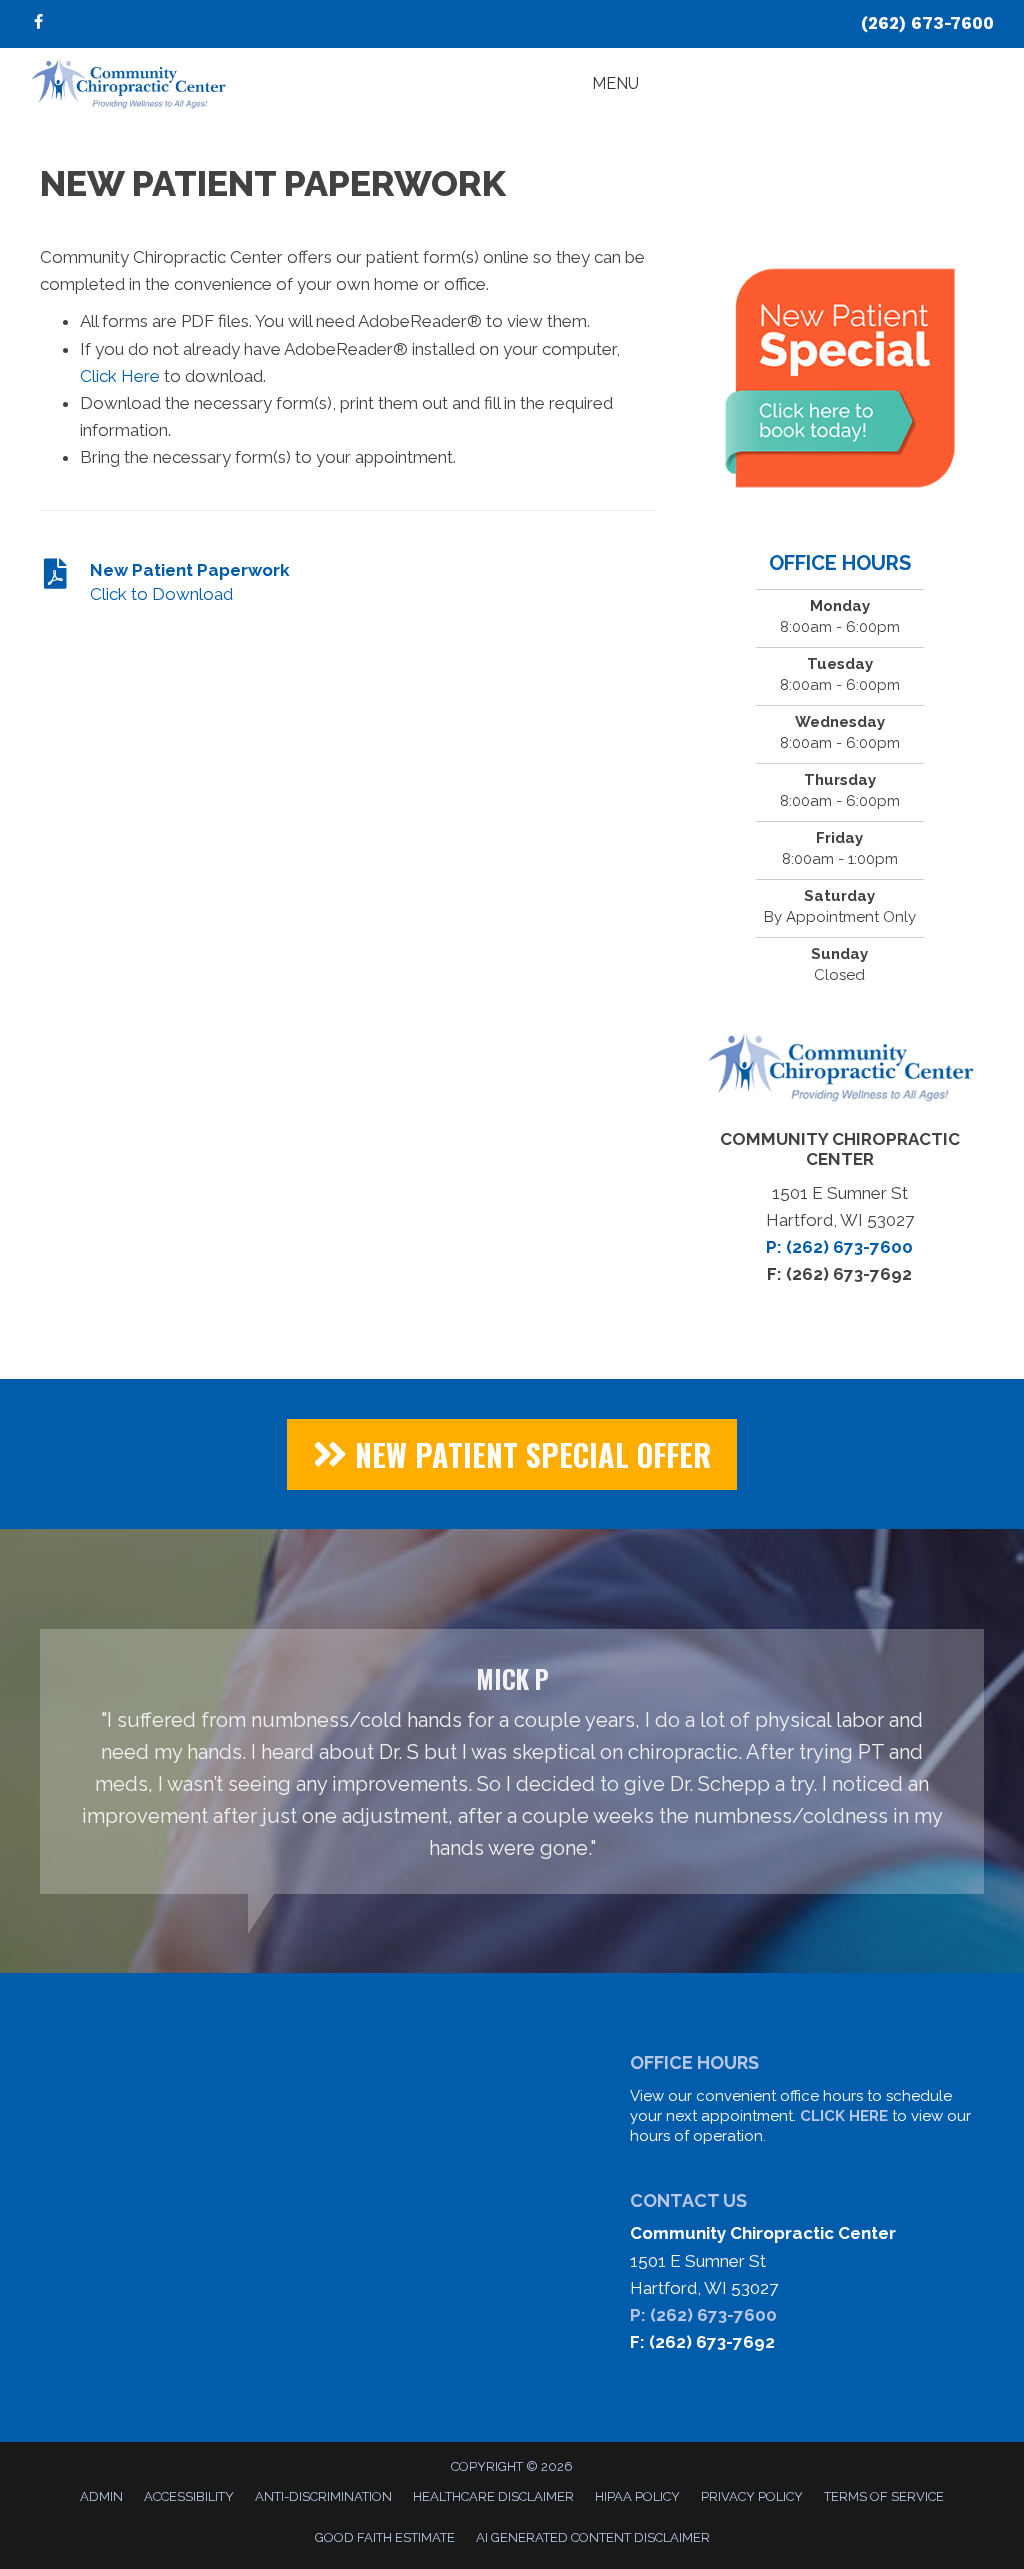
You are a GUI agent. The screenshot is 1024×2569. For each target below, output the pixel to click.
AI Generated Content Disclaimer (593, 2537)
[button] (512, 1454)
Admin (101, 2496)
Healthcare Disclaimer (493, 2496)
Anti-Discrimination (323, 2496)
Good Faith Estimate (385, 2537)
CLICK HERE (844, 2116)
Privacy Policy (752, 2496)
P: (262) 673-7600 (703, 2315)
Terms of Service (884, 2496)
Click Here (120, 376)
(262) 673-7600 (927, 23)
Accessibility (189, 2496)
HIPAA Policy (637, 2496)
